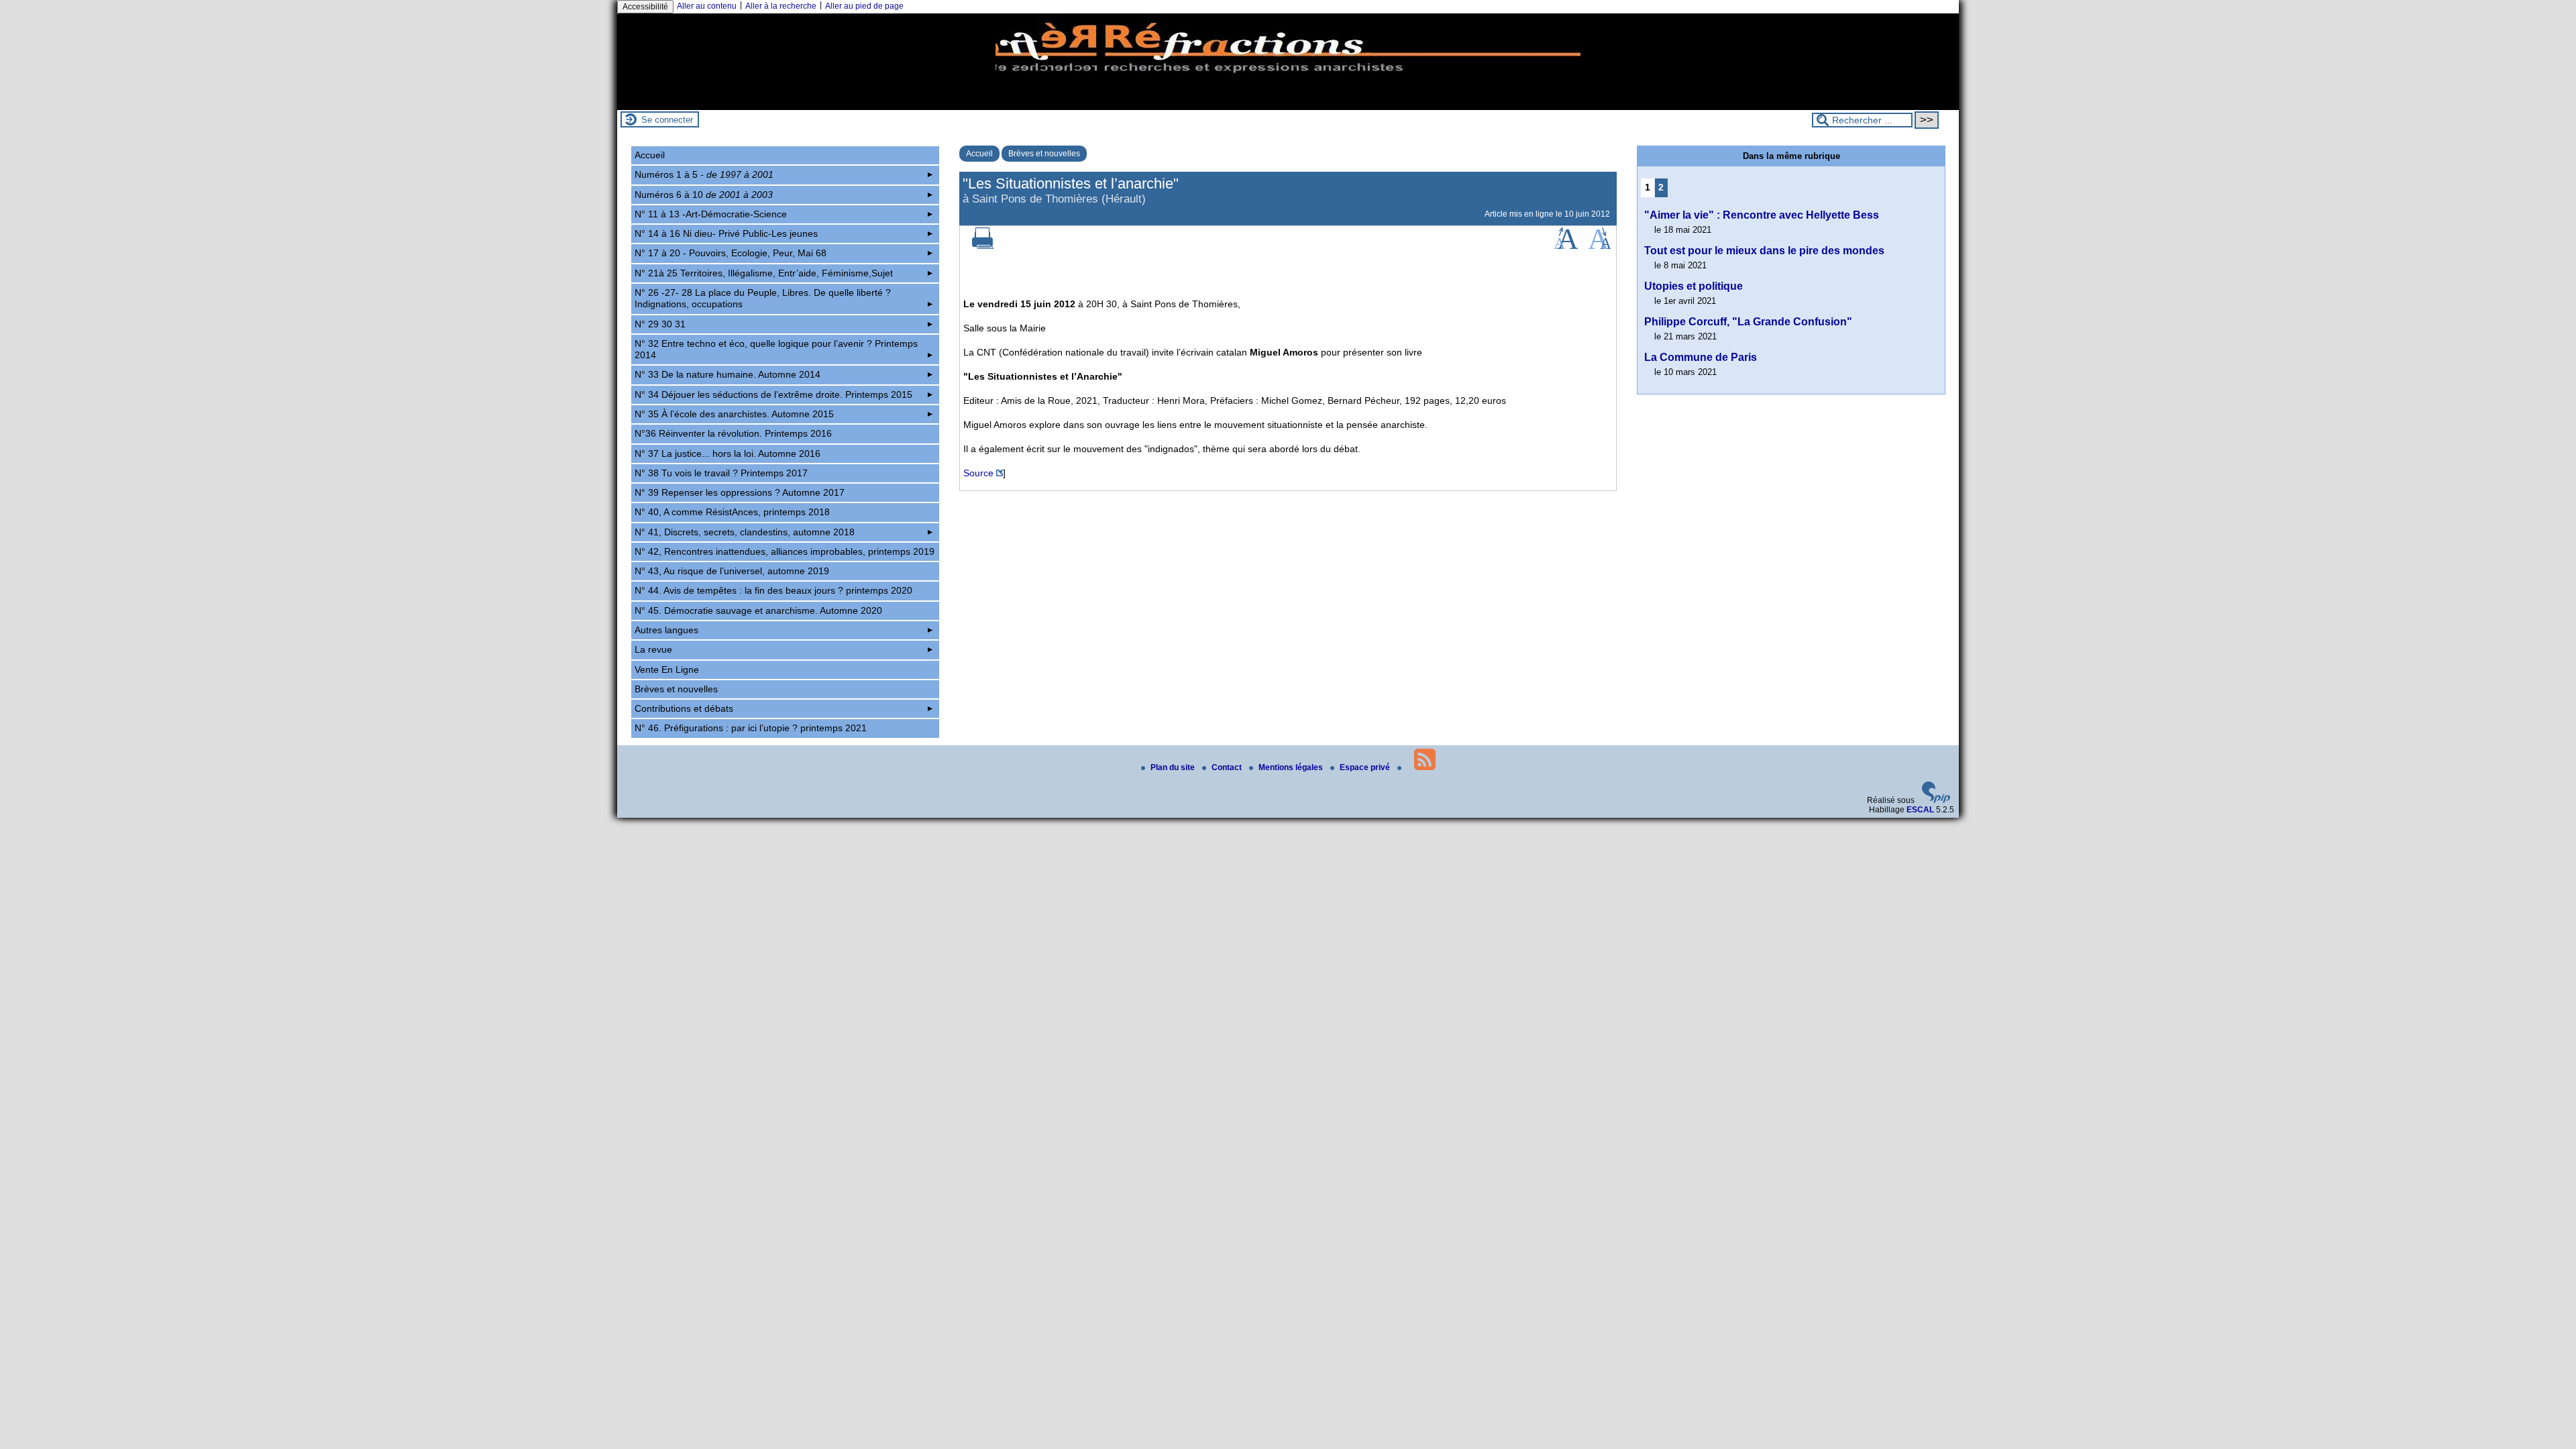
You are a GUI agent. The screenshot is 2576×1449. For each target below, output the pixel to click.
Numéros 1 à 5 (704, 174)
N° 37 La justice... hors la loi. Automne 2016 (728, 453)
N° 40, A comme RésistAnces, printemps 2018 (732, 512)
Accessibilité (645, 7)
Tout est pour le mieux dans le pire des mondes (1764, 251)
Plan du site (1174, 767)
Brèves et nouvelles (1044, 154)
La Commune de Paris (1701, 357)
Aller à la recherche (781, 6)
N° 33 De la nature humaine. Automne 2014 (728, 374)
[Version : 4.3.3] (1936, 800)
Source (978, 473)
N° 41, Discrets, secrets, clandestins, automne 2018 (745, 532)
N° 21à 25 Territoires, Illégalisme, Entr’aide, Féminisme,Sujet (764, 273)
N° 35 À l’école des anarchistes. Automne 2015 (734, 414)
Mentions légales (1292, 767)
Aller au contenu (707, 6)
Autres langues (666, 630)
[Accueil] (1288, 105)
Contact (1228, 767)
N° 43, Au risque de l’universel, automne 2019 (732, 571)
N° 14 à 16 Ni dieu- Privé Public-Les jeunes (726, 233)
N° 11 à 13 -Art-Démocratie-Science (711, 214)
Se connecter (667, 120)
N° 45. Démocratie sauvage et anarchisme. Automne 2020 (758, 610)
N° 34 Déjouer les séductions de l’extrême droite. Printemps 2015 (773, 394)
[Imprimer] (983, 246)
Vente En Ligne (667, 669)
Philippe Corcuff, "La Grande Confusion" (1748, 322)
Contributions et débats (684, 708)
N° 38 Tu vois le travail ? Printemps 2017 (721, 473)
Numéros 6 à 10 (704, 195)
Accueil (979, 154)
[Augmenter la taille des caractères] (1566, 246)
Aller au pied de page (864, 6)
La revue (653, 649)
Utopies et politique (1694, 286)
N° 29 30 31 (660, 324)
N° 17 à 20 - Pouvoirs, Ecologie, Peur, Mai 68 (731, 253)
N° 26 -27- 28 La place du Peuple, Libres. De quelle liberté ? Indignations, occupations (763, 298)
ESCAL (1920, 810)
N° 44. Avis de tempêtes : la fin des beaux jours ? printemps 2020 (773, 590)
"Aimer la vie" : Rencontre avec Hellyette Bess (1762, 215)
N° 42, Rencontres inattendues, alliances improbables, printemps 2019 (785, 551)
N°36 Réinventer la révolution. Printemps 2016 (733, 433)
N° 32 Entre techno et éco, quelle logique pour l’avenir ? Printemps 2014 (776, 349)
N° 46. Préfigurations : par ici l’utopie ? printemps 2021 (751, 728)
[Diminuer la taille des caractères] (1600, 246)
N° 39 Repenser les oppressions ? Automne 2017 (740, 492)
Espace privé (1366, 767)
